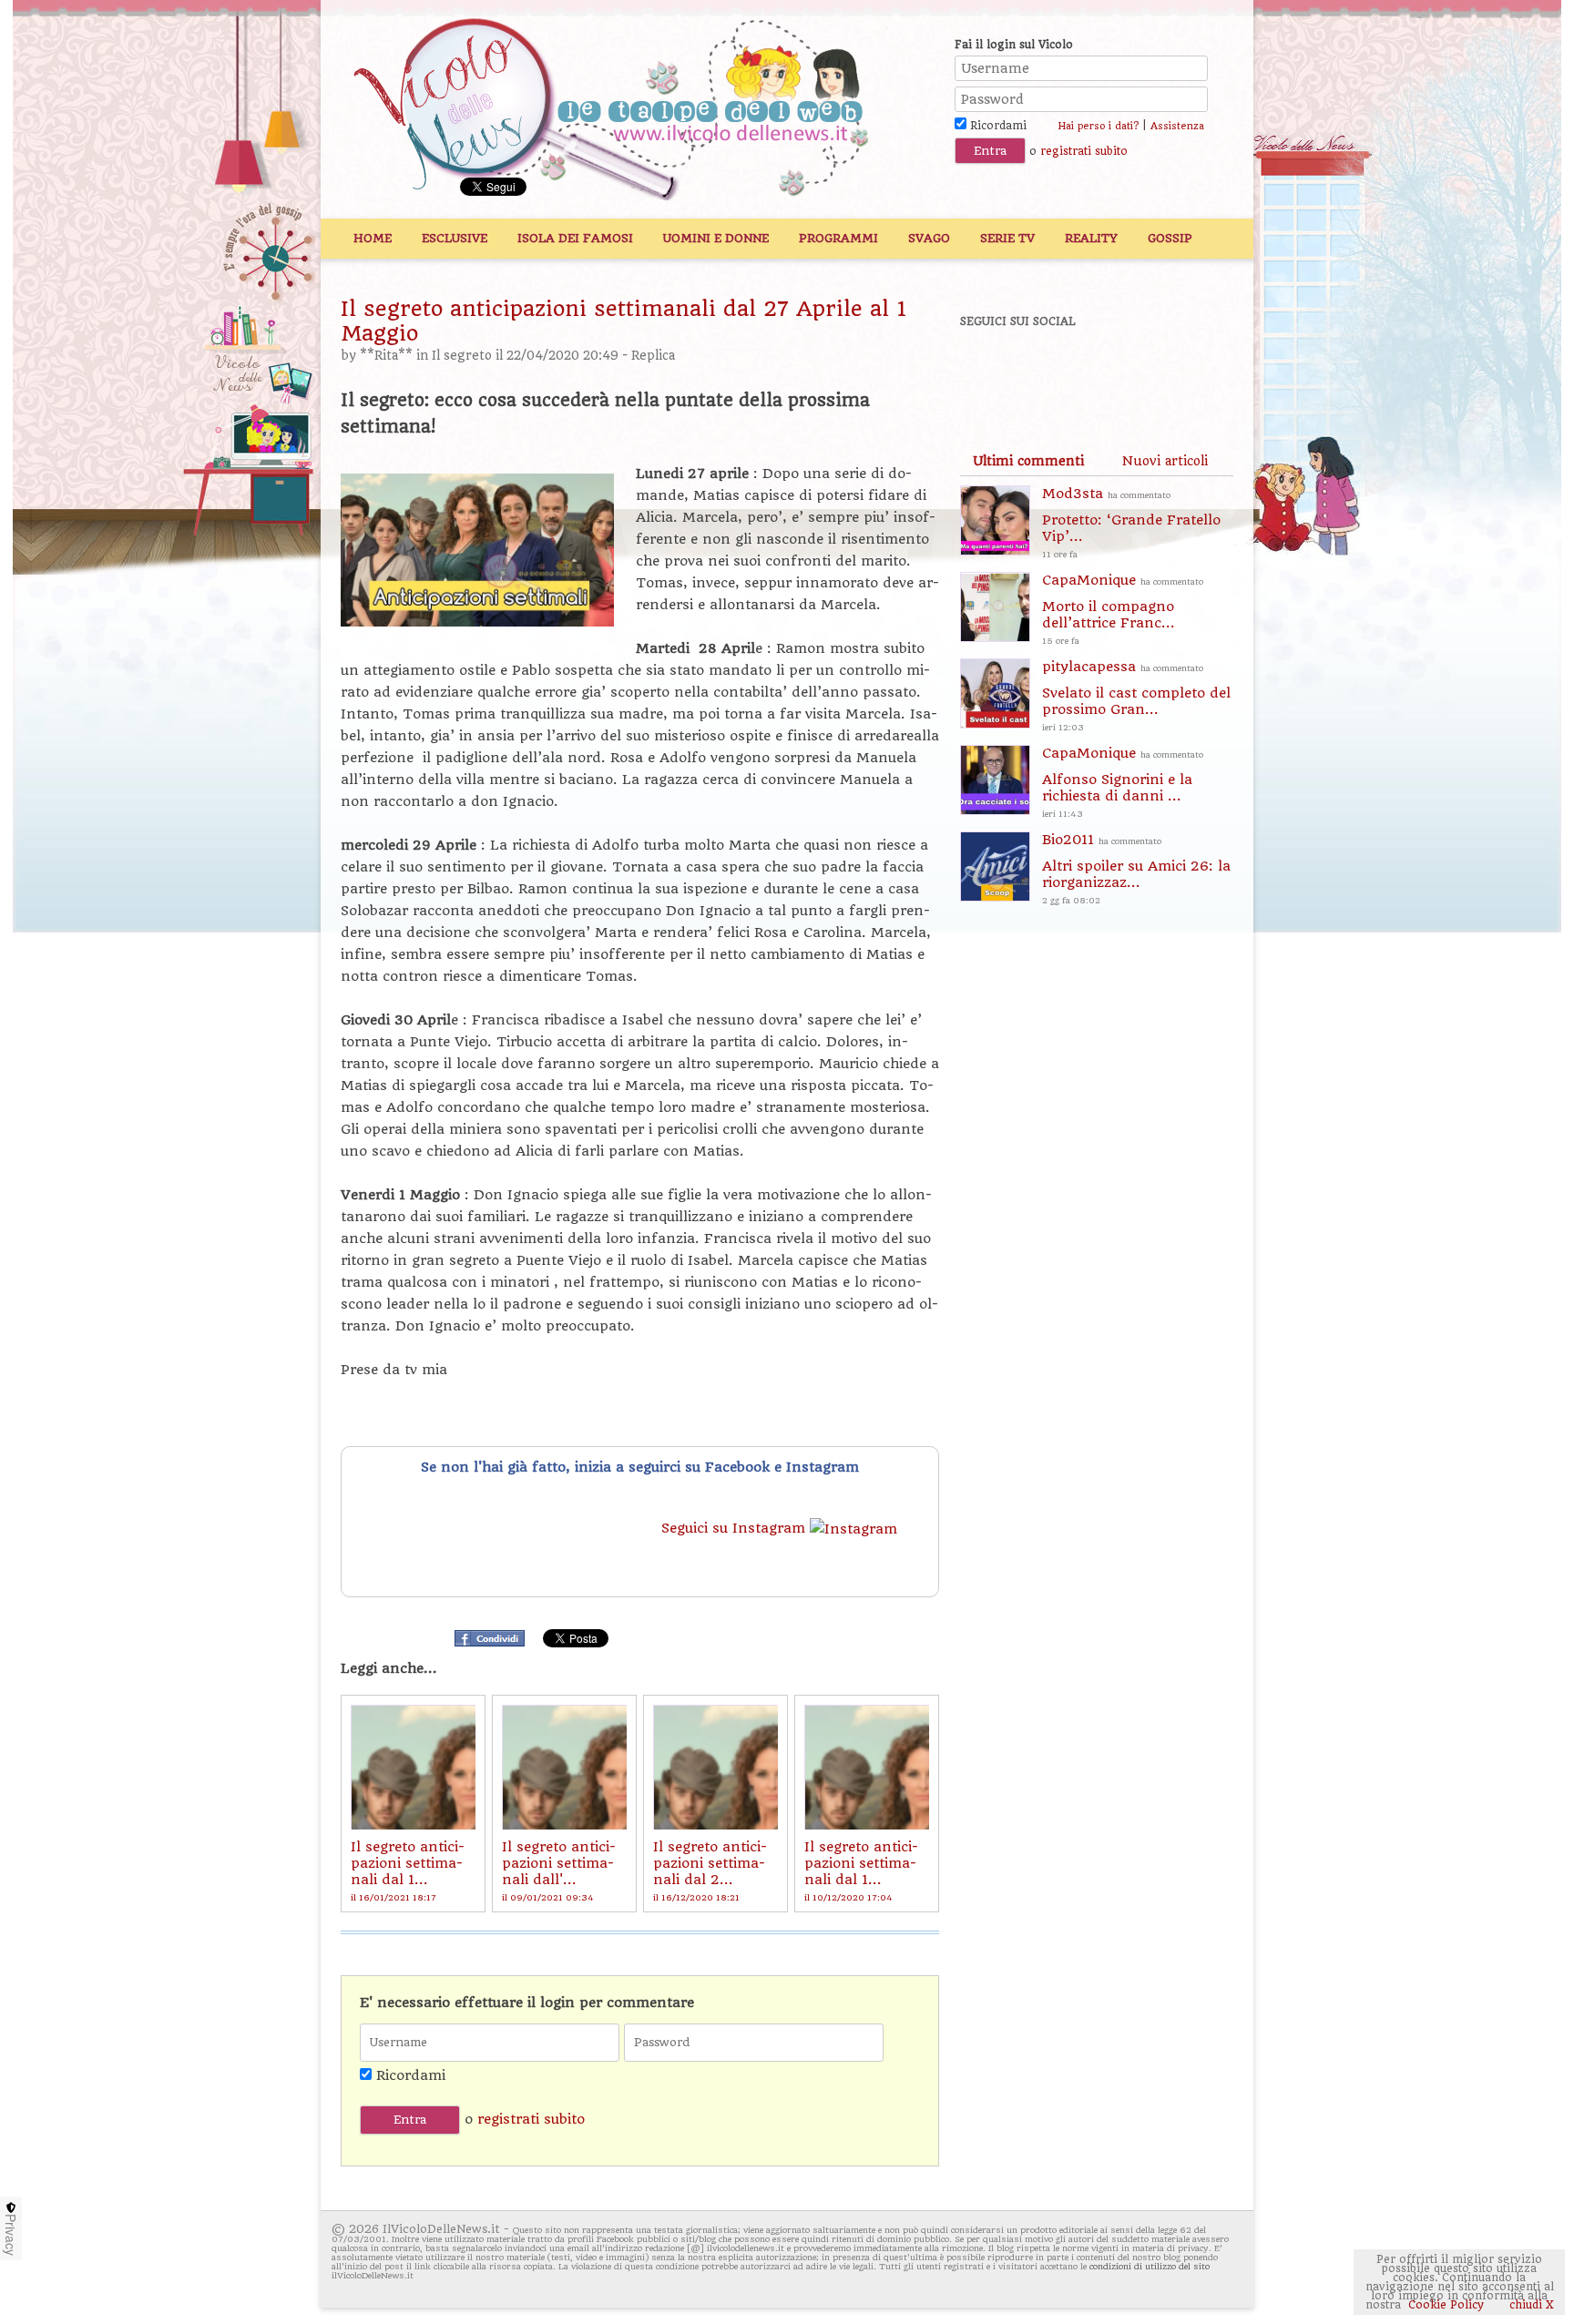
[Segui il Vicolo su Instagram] (1178, 371)
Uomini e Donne (716, 238)
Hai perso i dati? (1098, 126)
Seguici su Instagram (736, 1528)
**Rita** (386, 356)
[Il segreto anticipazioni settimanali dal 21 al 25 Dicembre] (715, 1767)
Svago (929, 238)
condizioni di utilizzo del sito (1150, 2266)
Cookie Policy (1446, 2305)
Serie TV (1007, 238)
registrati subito (1084, 151)
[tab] (1028, 461)
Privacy (11, 2235)
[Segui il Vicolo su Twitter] (1052, 371)
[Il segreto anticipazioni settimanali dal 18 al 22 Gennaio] (413, 1767)
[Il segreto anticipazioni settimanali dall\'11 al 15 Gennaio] (564, 1767)
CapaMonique (1123, 609)
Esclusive (455, 238)
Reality (1091, 238)
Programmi (838, 238)
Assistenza (1177, 126)
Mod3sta (1131, 522)
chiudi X (1530, 2305)
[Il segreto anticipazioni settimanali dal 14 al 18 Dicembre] (867, 1767)
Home (373, 238)
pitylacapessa (1136, 695)
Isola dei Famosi (575, 238)
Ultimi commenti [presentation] (1028, 461)
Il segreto (462, 356)
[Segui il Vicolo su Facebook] (989, 371)
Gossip (1170, 238)
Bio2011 (1136, 868)
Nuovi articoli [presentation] (1165, 461)
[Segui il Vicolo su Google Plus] (1115, 371)
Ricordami (997, 126)
